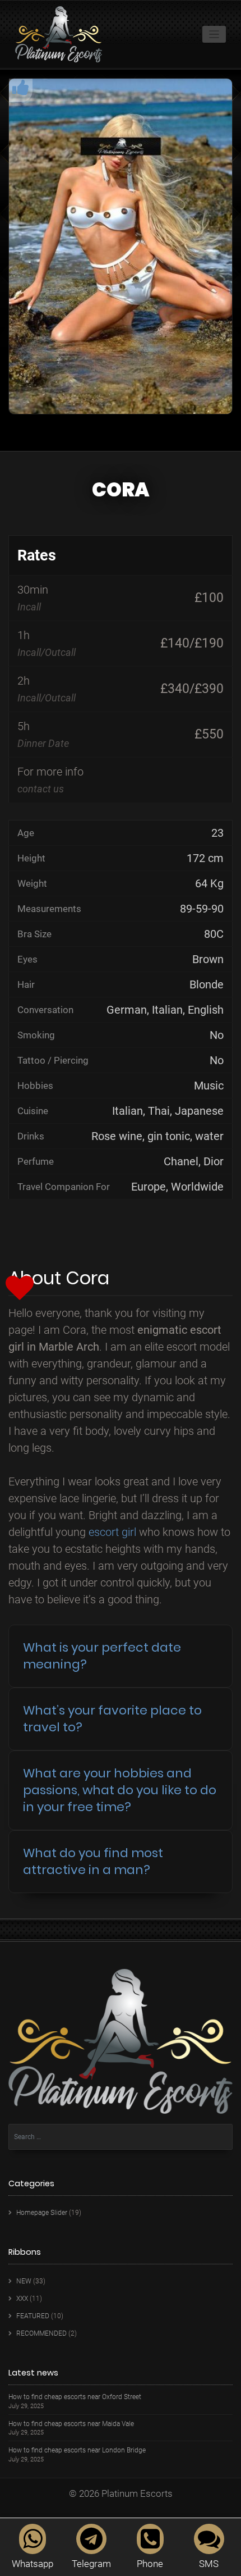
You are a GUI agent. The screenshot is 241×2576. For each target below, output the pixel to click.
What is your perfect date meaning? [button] (102, 1656)
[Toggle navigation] (214, 35)
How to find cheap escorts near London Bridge (77, 2450)
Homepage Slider (42, 2213)
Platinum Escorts (137, 2493)
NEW (24, 2281)
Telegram (91, 2564)
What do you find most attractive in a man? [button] (93, 1861)
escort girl (112, 1532)
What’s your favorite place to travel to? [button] (112, 1719)
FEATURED (33, 2316)
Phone (150, 2564)
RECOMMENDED (41, 2333)
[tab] (121, 1656)
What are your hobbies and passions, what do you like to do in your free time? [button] (120, 1790)
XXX (22, 2299)
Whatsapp (33, 2564)
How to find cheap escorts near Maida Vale (71, 2424)
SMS (209, 2564)
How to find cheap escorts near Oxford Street (75, 2397)
